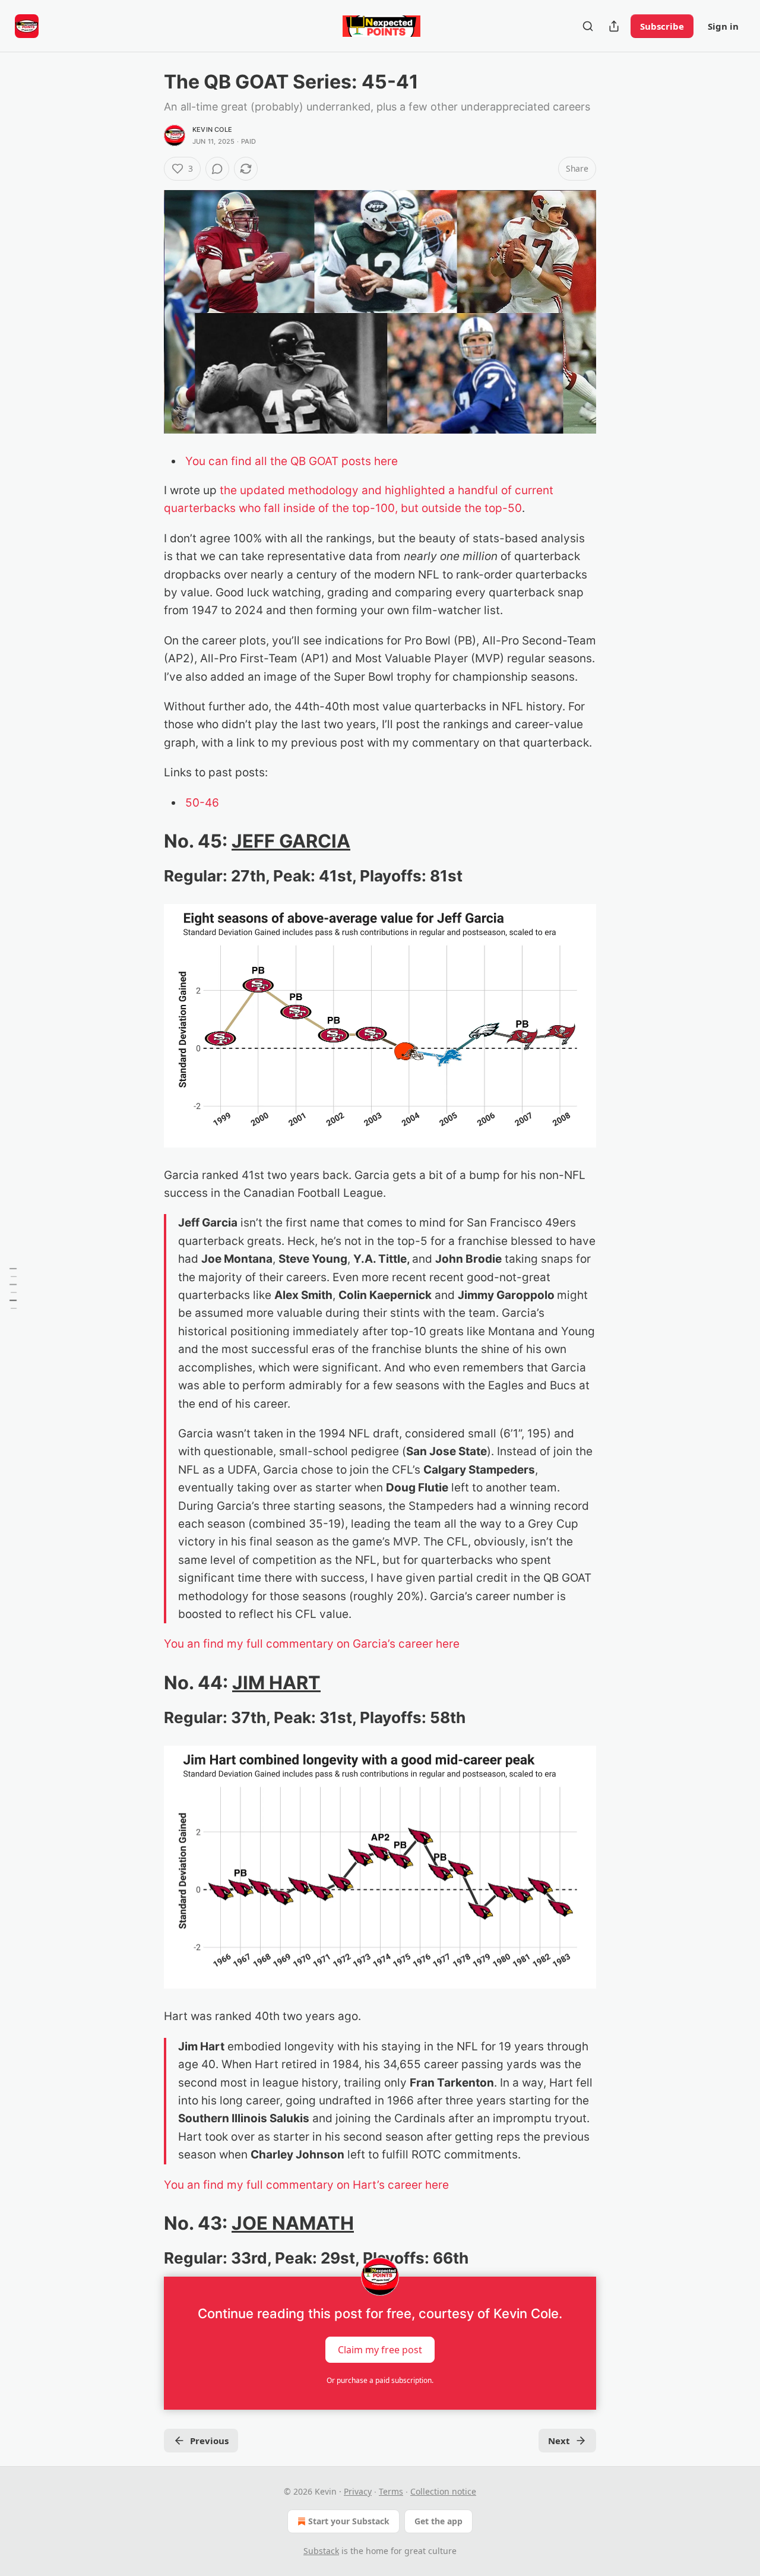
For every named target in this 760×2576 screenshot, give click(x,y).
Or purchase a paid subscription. (380, 2380)
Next (559, 2441)
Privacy (358, 2491)
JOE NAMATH (293, 2223)
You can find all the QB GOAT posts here (292, 461)
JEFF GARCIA (291, 841)
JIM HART (276, 1682)
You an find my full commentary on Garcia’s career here (312, 1644)
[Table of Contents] (13, 1288)
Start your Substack (349, 2521)
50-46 (202, 803)
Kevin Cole (212, 129)
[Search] (588, 26)
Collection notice (443, 2491)
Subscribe (662, 26)
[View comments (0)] (217, 169)
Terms (391, 2491)
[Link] (147, 841)
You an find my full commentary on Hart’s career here (306, 2185)
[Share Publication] (614, 26)
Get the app (438, 2521)
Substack (321, 2551)
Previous (209, 2441)
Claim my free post (380, 2350)
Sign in (723, 26)
